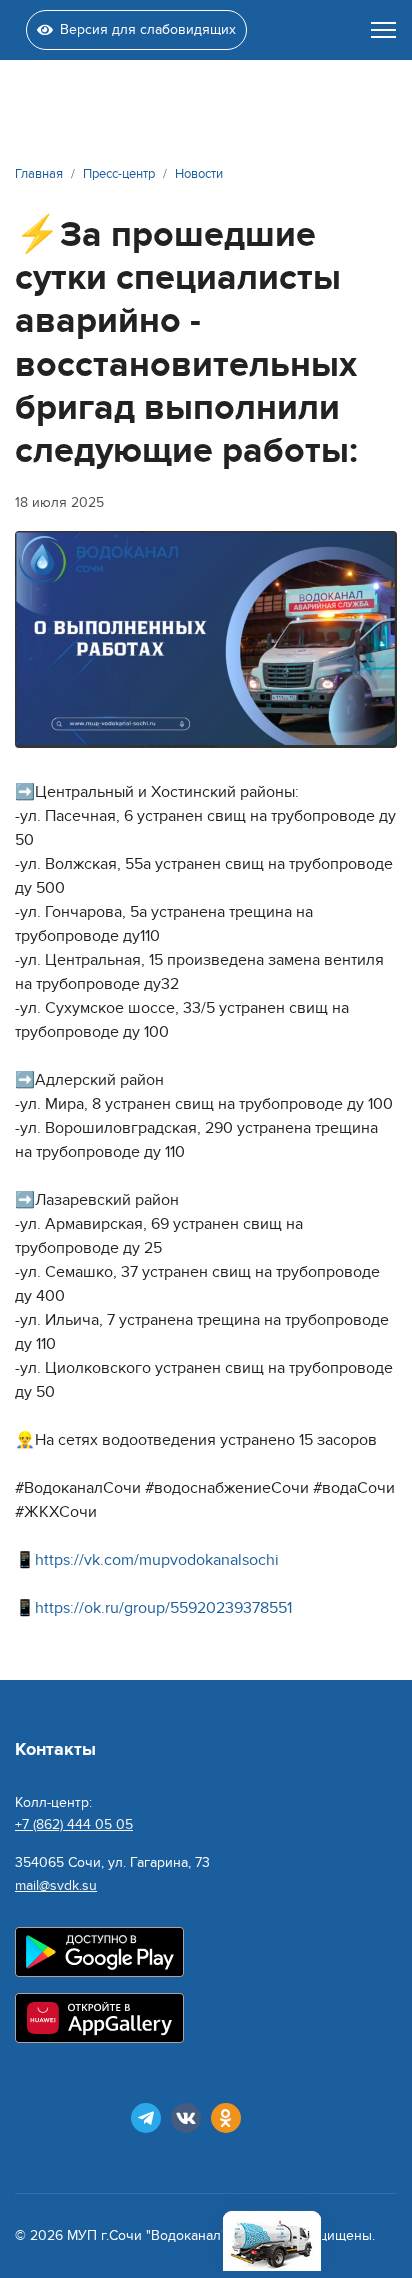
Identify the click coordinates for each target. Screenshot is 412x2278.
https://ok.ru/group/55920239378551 (163, 1608)
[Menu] (383, 30)
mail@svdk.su (56, 1885)
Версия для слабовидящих (148, 29)
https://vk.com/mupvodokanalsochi (157, 1560)
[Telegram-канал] (146, 2118)
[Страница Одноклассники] (226, 2118)
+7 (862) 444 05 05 (74, 1824)
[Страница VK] (186, 2118)
